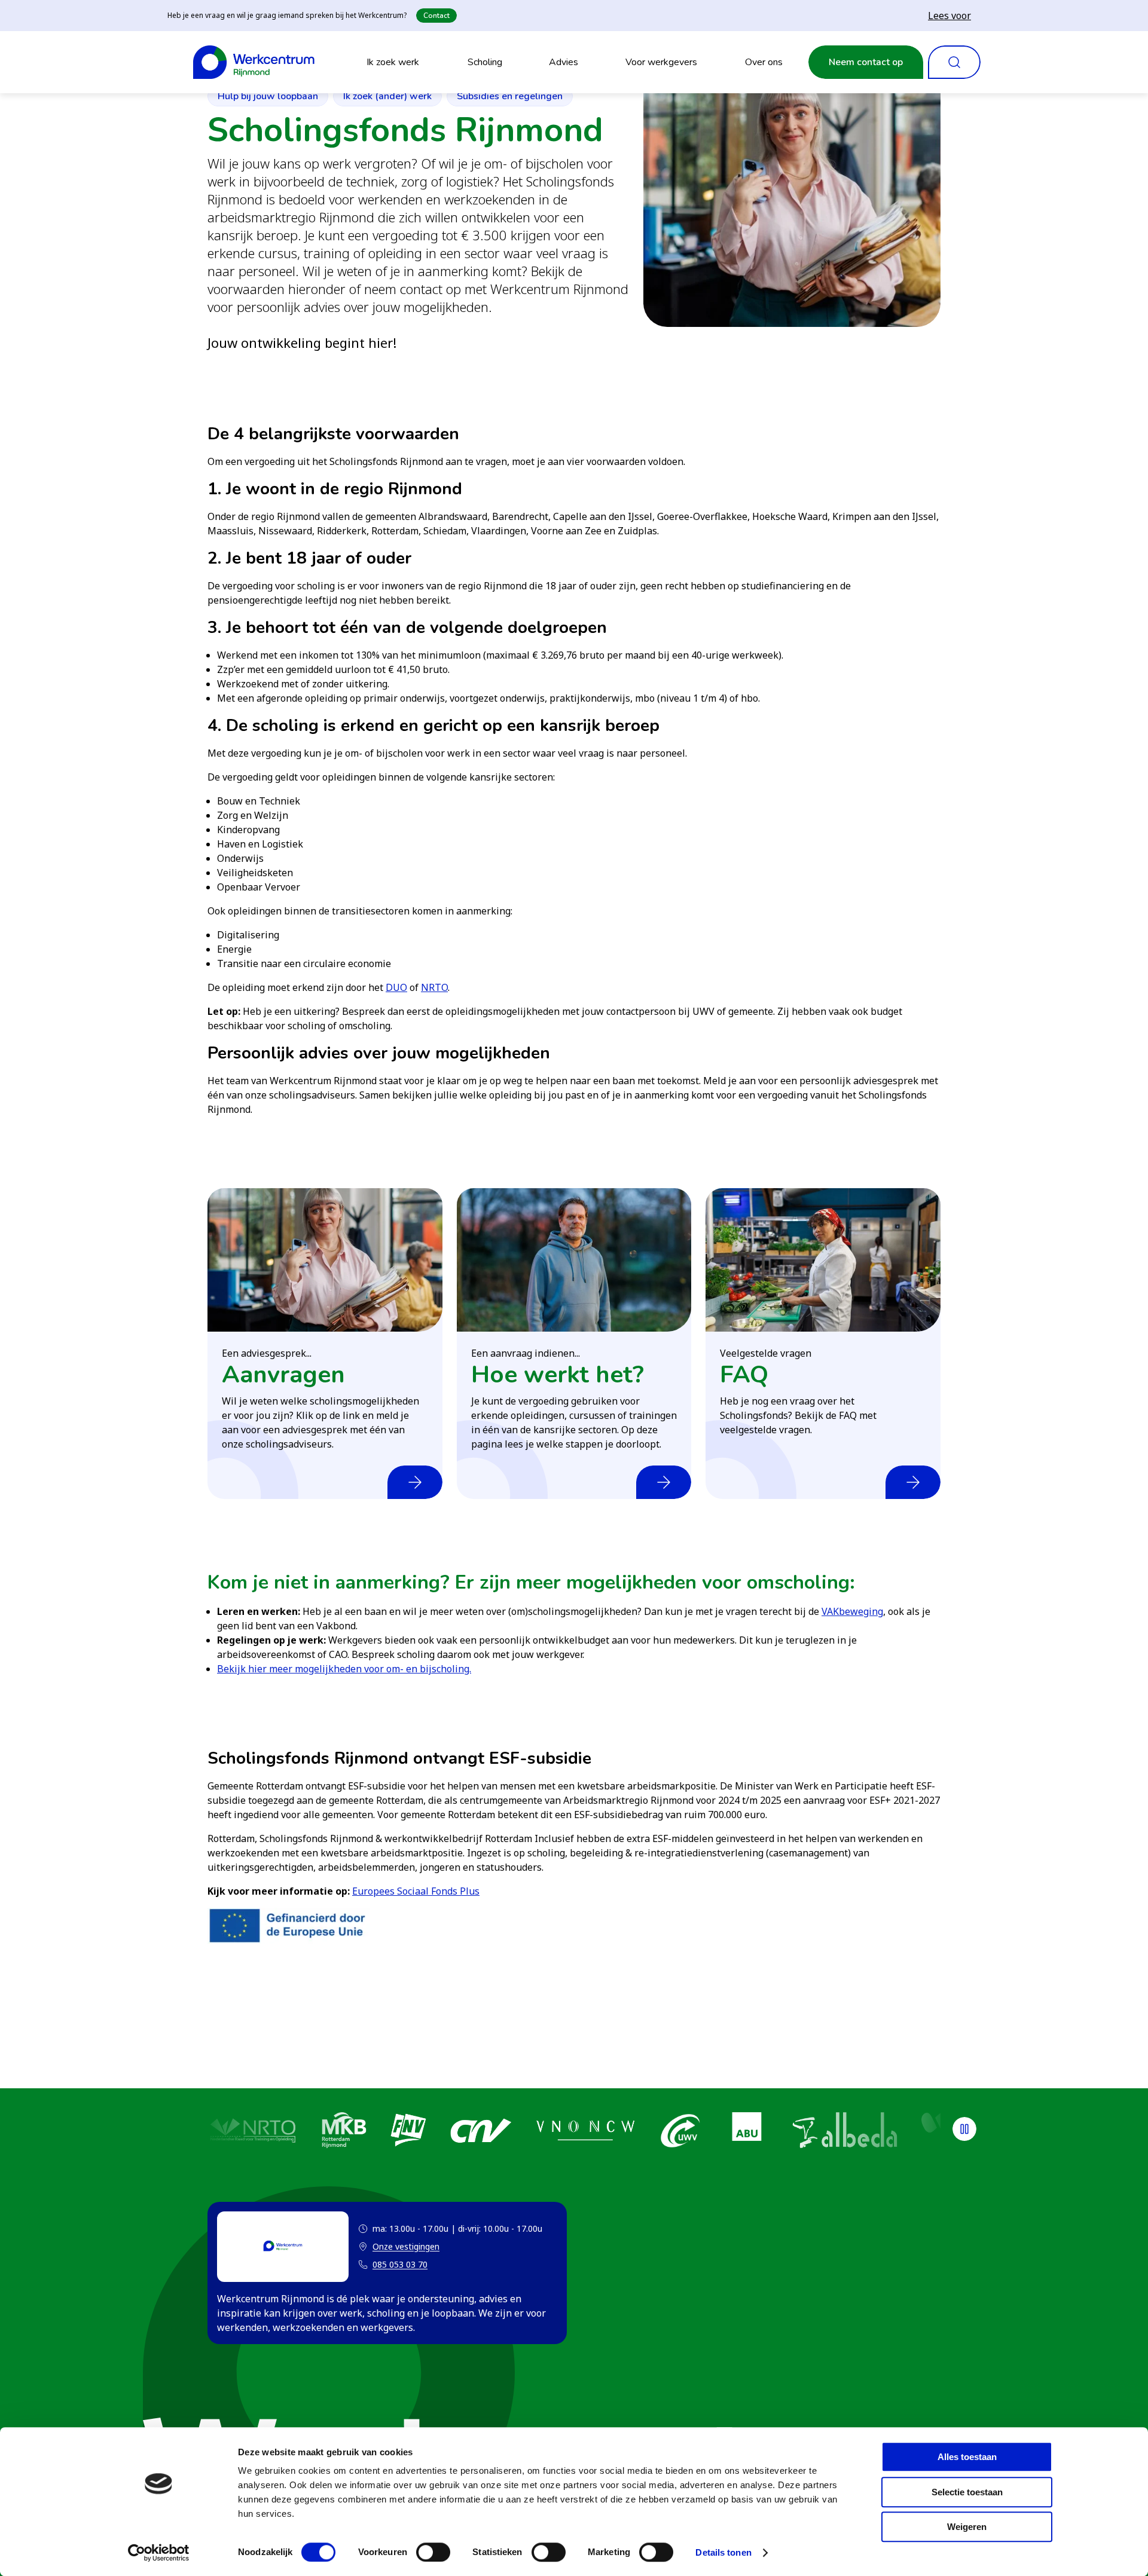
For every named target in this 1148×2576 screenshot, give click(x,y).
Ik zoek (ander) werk (387, 96)
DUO (396, 987)
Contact (436, 16)
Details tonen (723, 2552)
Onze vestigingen (399, 2247)
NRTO (434, 987)
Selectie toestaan (967, 2492)
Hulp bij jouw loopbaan (268, 96)
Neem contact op (866, 62)
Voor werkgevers (661, 62)
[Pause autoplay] (964, 2129)
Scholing (485, 62)
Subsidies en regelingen (510, 96)
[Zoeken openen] (954, 62)
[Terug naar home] (254, 62)
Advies (564, 62)
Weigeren (967, 2527)
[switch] (433, 2552)
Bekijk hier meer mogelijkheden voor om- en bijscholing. (344, 1669)
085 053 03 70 (400, 2264)
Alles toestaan (967, 2457)
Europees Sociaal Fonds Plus (416, 1891)
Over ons (764, 62)
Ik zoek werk (393, 62)
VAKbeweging (852, 1611)
